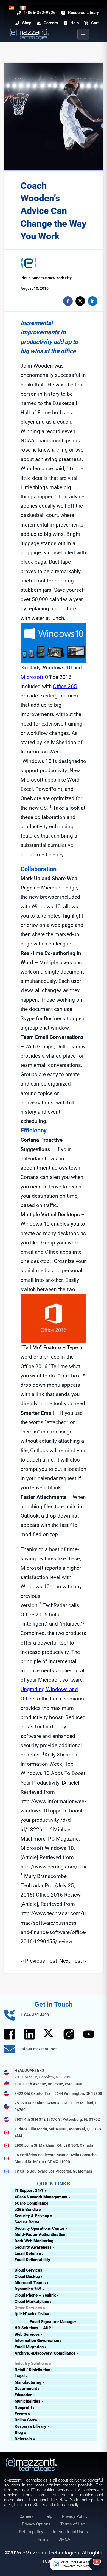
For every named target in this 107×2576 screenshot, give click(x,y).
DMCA (64, 2539)
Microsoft (32, 677)
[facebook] (68, 301)
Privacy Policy (75, 2516)
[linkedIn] (93, 301)
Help (48, 2516)
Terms (43, 2539)
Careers (27, 2516)
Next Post (71, 1961)
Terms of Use (73, 2524)
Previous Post (41, 1961)
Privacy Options (36, 2524)
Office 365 (65, 686)
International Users (70, 2532)
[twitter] (80, 301)
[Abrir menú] (83, 34)
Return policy (31, 2532)
